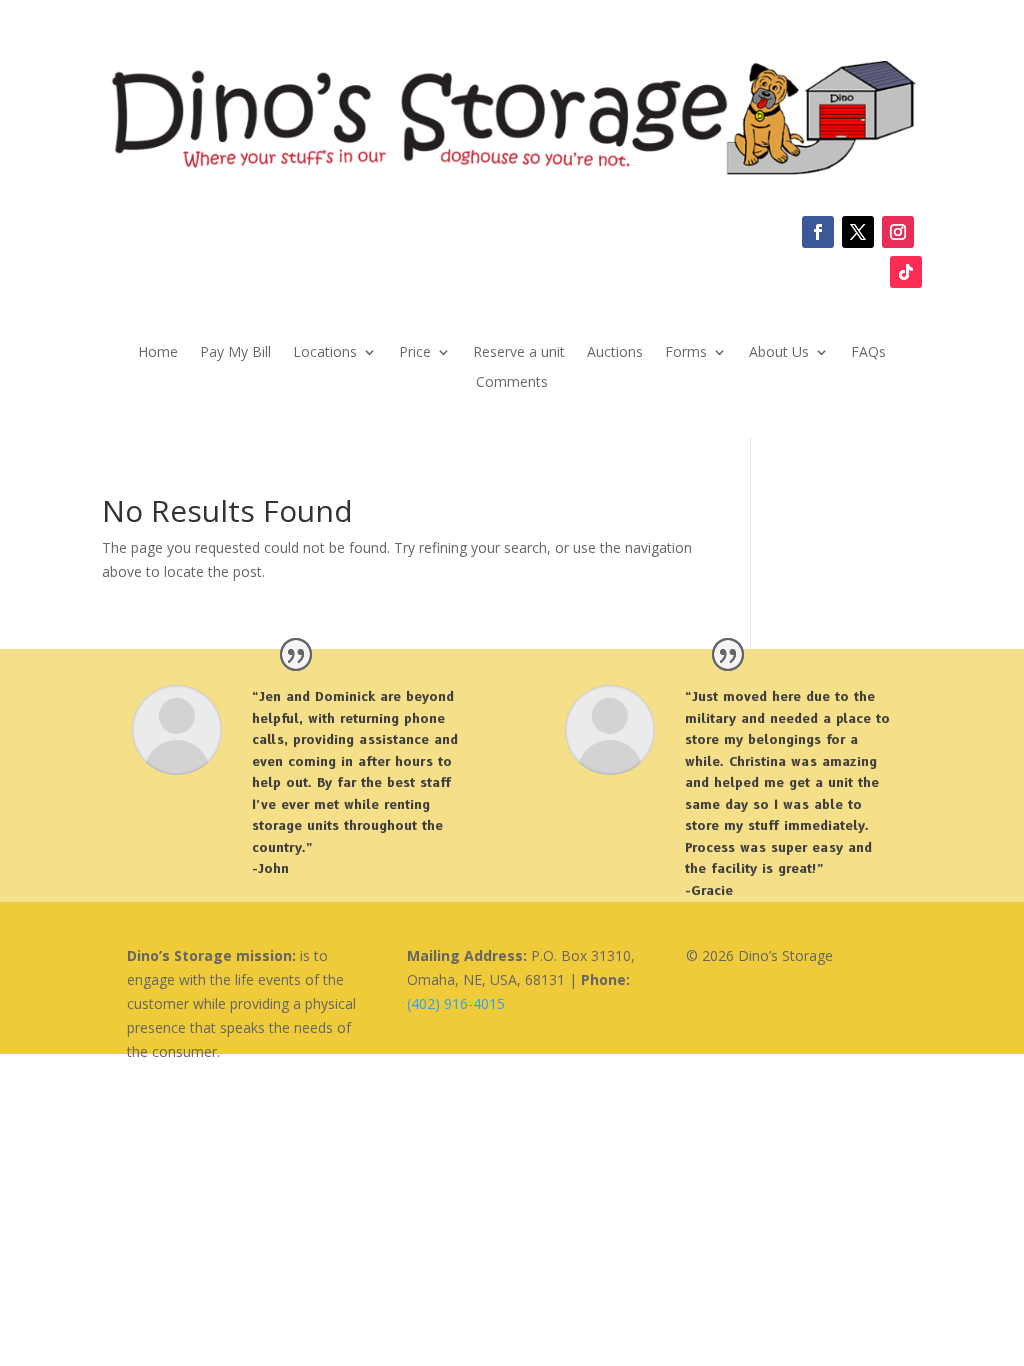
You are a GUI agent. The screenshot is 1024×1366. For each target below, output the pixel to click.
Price (415, 353)
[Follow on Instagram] (898, 232)
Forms (686, 353)
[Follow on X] (858, 232)
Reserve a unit (519, 353)
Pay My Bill (235, 353)
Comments (512, 383)
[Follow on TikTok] (906, 272)
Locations (325, 353)
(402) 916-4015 (456, 1003)
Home (158, 353)
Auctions (615, 353)
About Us (779, 353)
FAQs (868, 353)
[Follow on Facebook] (818, 232)
